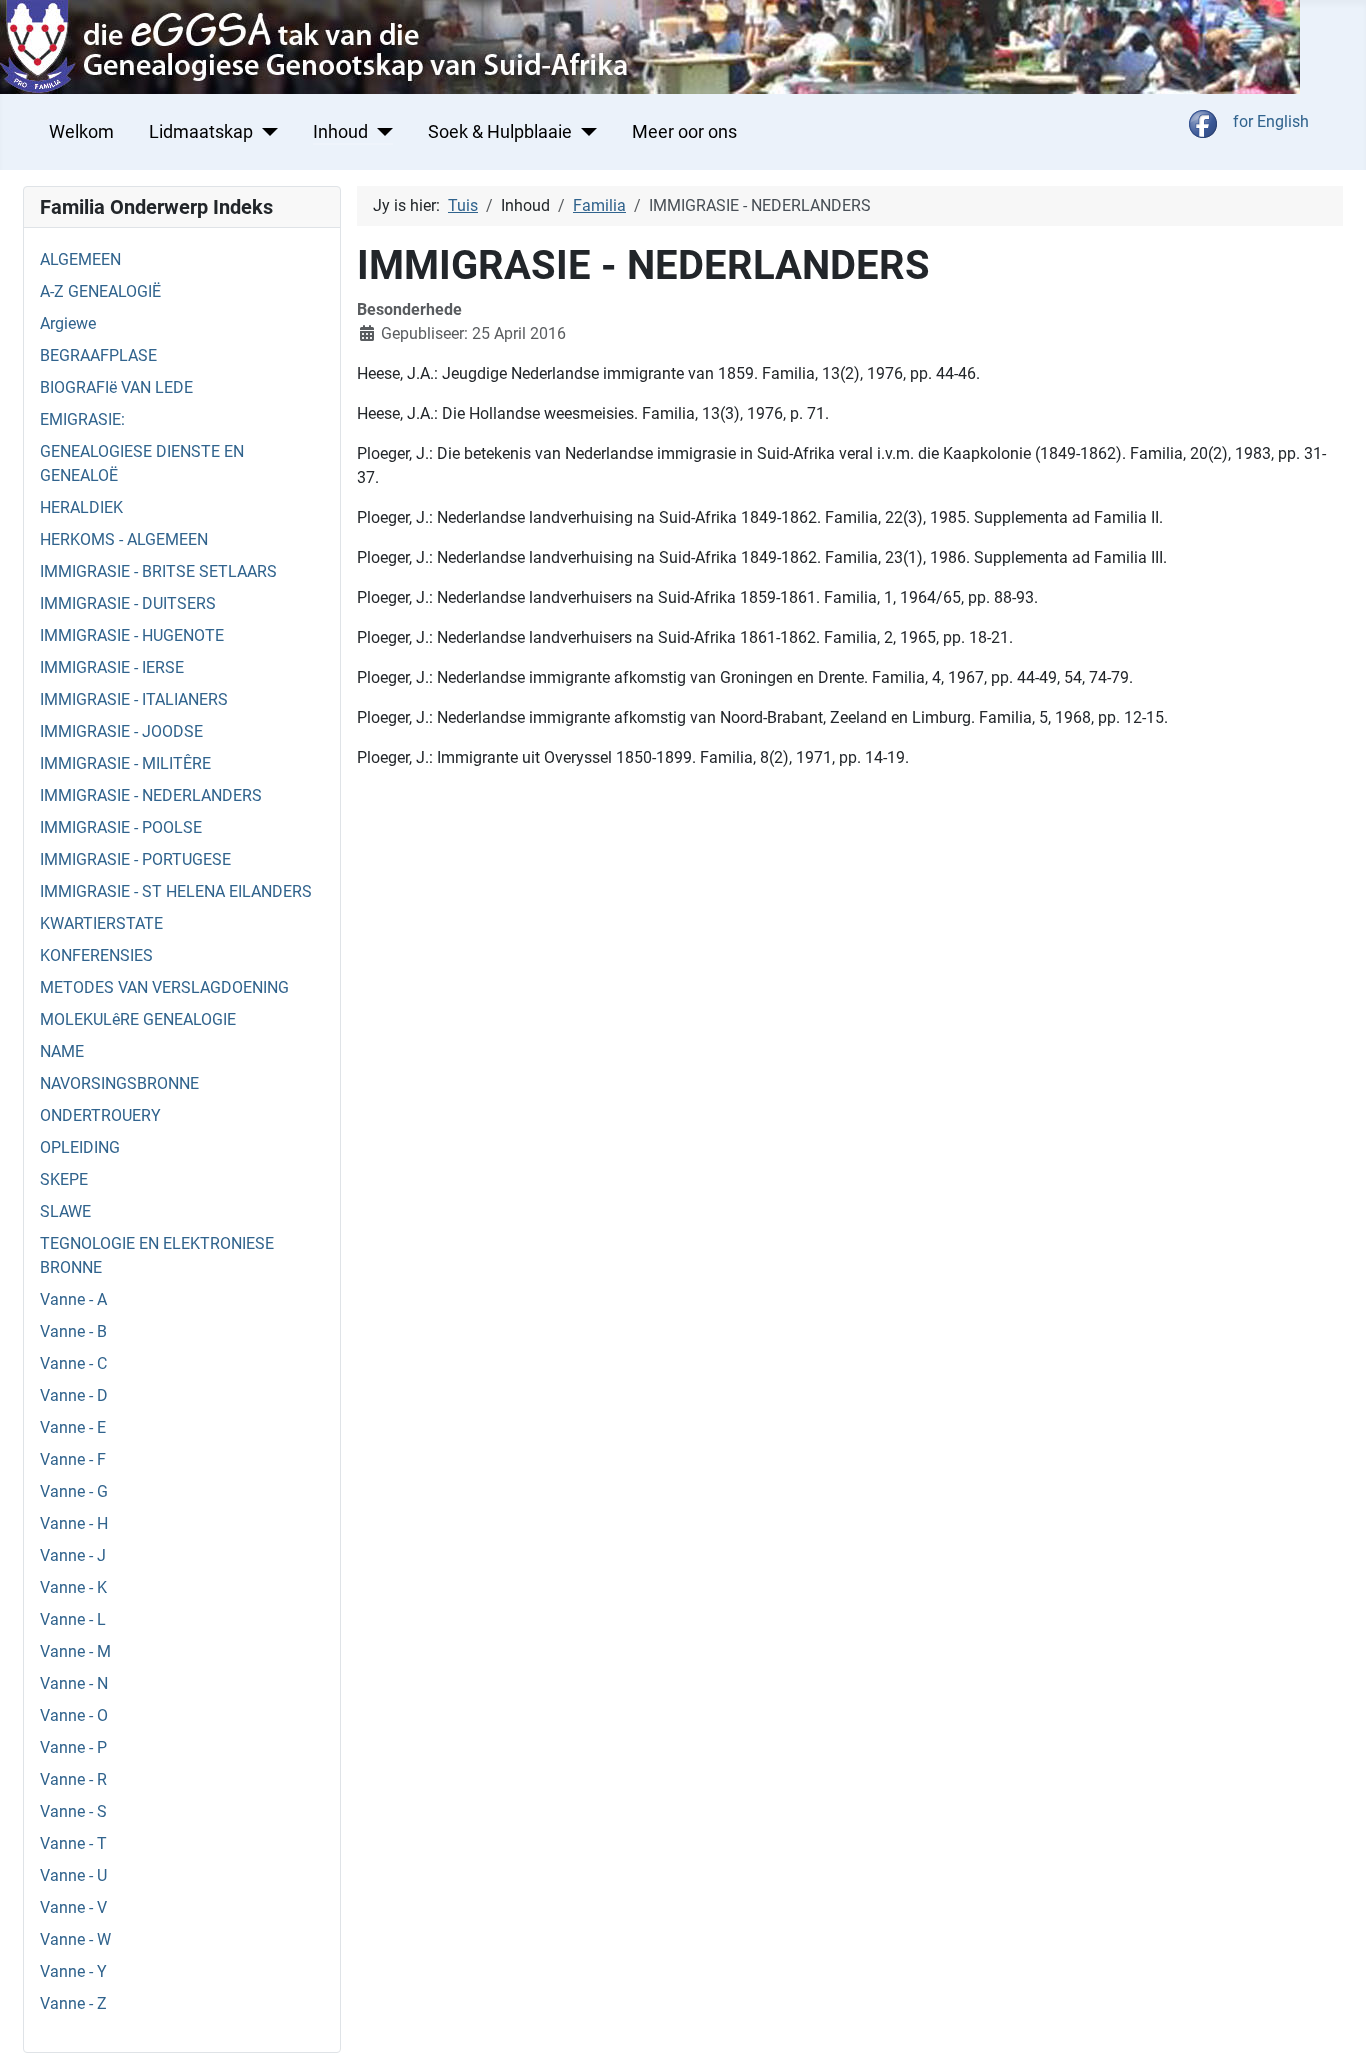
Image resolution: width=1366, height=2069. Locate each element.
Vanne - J (73, 1555)
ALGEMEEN (80, 259)
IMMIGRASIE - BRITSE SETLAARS (158, 571)
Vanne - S (73, 1811)
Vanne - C (73, 1363)
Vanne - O (74, 1715)
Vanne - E (73, 1427)
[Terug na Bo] (1331, 2032)
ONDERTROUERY (100, 1115)
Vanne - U (73, 1875)
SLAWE (65, 1211)
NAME (62, 1051)
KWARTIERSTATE (101, 923)
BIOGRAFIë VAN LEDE (116, 387)
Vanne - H (74, 1523)
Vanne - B (73, 1331)
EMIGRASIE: (82, 419)
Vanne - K (73, 1587)
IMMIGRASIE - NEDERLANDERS (151, 795)
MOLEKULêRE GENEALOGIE (138, 1019)
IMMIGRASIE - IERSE (112, 667)
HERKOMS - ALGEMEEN (124, 539)
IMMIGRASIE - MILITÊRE (125, 763)
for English (1271, 121)
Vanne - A (73, 1299)
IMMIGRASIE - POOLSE (121, 827)
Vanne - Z (73, 2003)
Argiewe (68, 323)
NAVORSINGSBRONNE (119, 1083)
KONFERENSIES (96, 955)
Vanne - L (73, 1619)
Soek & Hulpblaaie (500, 132)
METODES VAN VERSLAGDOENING (164, 987)
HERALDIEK (81, 507)
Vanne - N (74, 1683)
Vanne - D (74, 1395)
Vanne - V (73, 1907)
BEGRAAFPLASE (98, 355)
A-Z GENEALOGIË (100, 291)
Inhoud (340, 132)
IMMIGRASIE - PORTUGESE (135, 859)
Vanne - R (73, 1779)
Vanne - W (75, 1939)
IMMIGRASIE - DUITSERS (128, 603)
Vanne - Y (73, 1971)
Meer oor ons (684, 132)
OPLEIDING (80, 1147)
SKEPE (64, 1179)
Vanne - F (73, 1459)
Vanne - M (75, 1651)
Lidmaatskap (201, 132)
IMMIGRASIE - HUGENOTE (132, 635)
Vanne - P (73, 1747)
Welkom (81, 132)
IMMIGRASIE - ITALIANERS (134, 699)
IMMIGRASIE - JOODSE (121, 731)
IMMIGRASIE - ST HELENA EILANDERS (176, 891)
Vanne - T (73, 1843)
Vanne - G (74, 1491)
